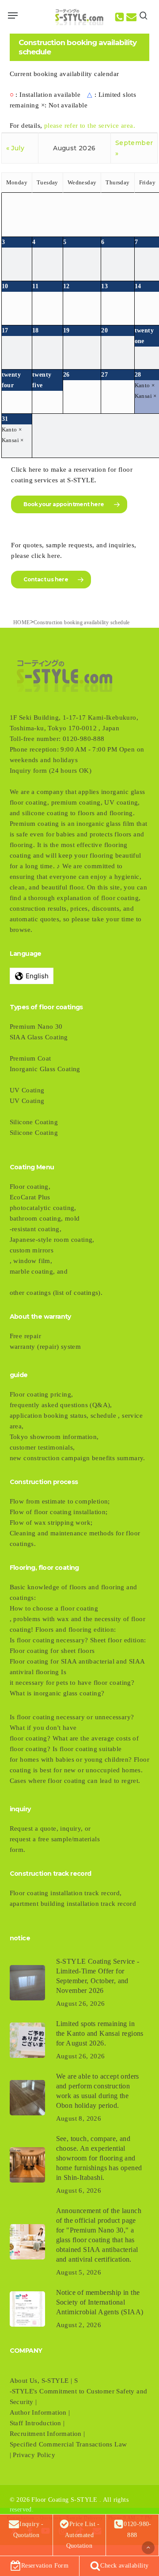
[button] (13, 15)
